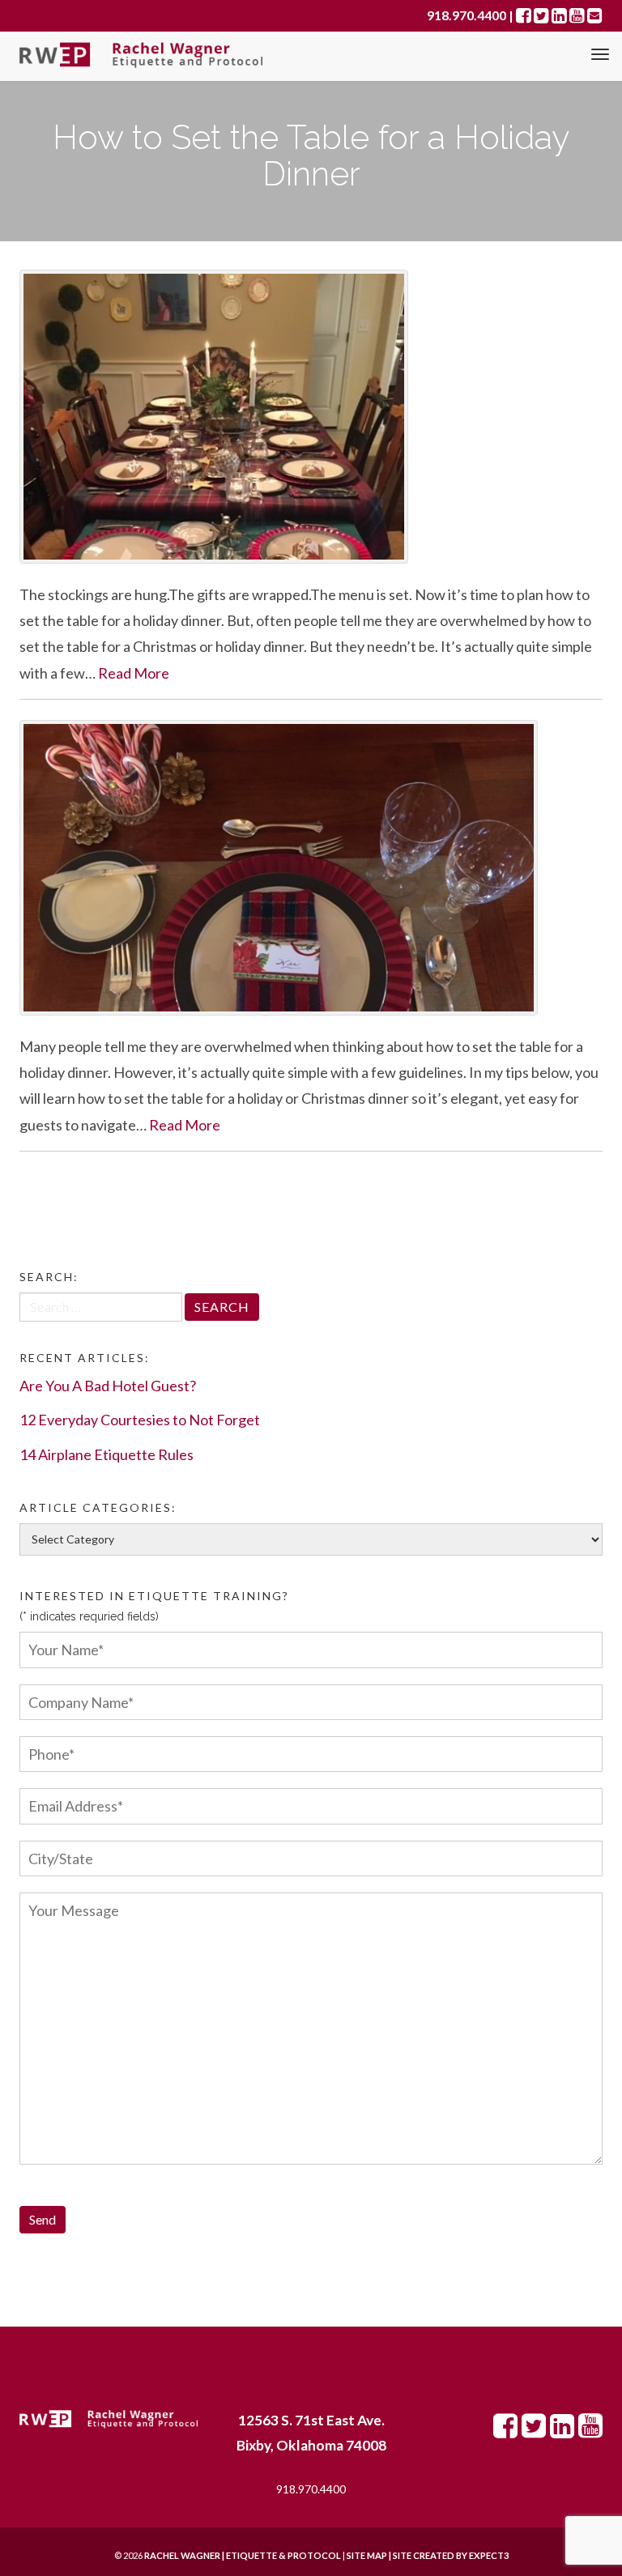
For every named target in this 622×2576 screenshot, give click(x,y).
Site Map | (408, 2555)
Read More (134, 673)
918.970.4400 (311, 2489)
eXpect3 (489, 2555)
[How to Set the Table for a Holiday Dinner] (311, 417)
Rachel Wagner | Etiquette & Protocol (243, 2555)
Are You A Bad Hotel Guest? (108, 1386)
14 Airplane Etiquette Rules (107, 1454)
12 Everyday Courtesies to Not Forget (140, 1420)
